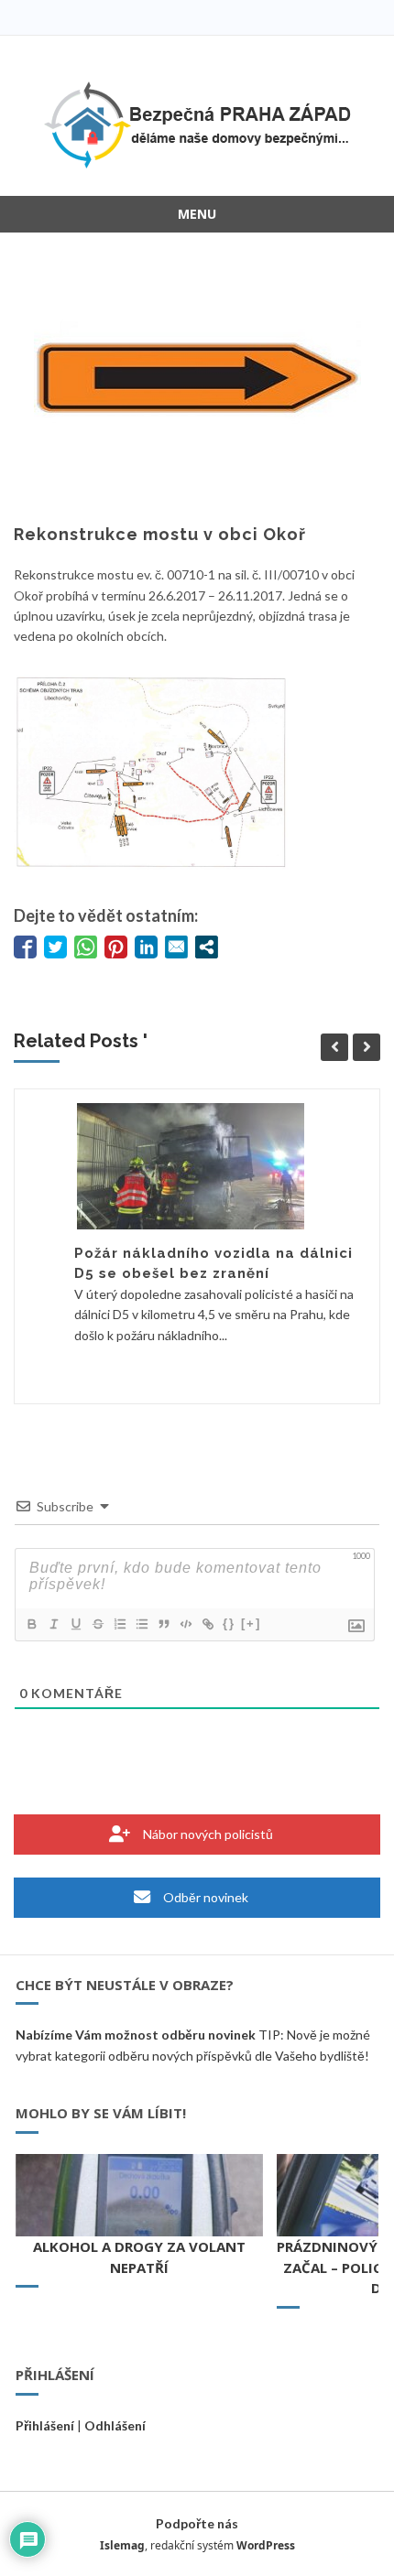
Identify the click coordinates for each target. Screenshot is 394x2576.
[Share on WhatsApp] (86, 947)
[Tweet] (55, 947)
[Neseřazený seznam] (141, 1624)
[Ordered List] (119, 1624)
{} (229, 1624)
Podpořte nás (197, 2523)
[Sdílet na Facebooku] (25, 947)
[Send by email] (176, 947)
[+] (251, 1624)
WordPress (266, 2545)
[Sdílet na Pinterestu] (116, 947)
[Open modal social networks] (207, 947)
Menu (197, 214)
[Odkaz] (207, 1624)
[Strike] (97, 1624)
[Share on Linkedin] (146, 947)
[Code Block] (185, 1624)
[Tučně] (31, 1624)
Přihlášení (45, 2425)
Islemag (122, 2545)
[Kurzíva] (53, 1624)
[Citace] (163, 1624)
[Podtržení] (75, 1624)
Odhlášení (115, 2425)
